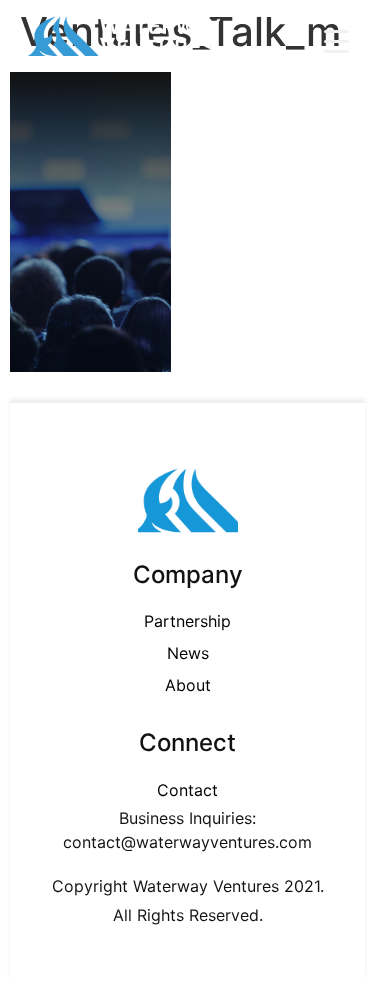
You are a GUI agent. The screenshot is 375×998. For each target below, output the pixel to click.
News (188, 653)
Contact (187, 790)
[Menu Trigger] (336, 40)
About (188, 685)
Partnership (187, 621)
